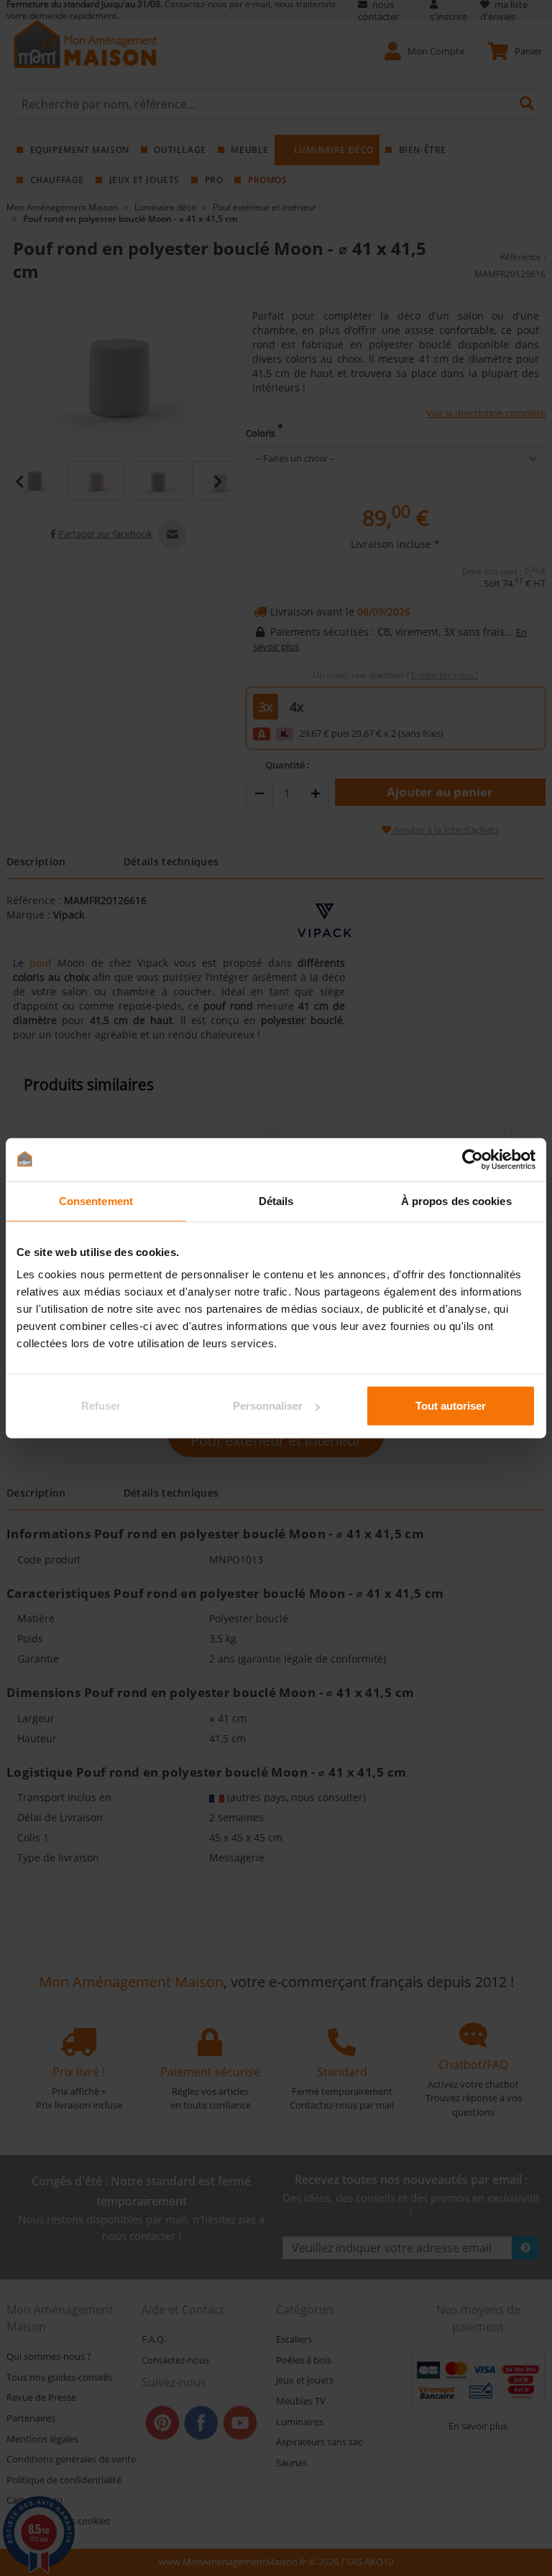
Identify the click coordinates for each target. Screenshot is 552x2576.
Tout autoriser (451, 1406)
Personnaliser (268, 1406)
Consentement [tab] (96, 1200)
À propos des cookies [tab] (456, 1200)
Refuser (101, 1406)
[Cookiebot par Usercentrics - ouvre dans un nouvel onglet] (473, 1159)
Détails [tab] (276, 1200)
